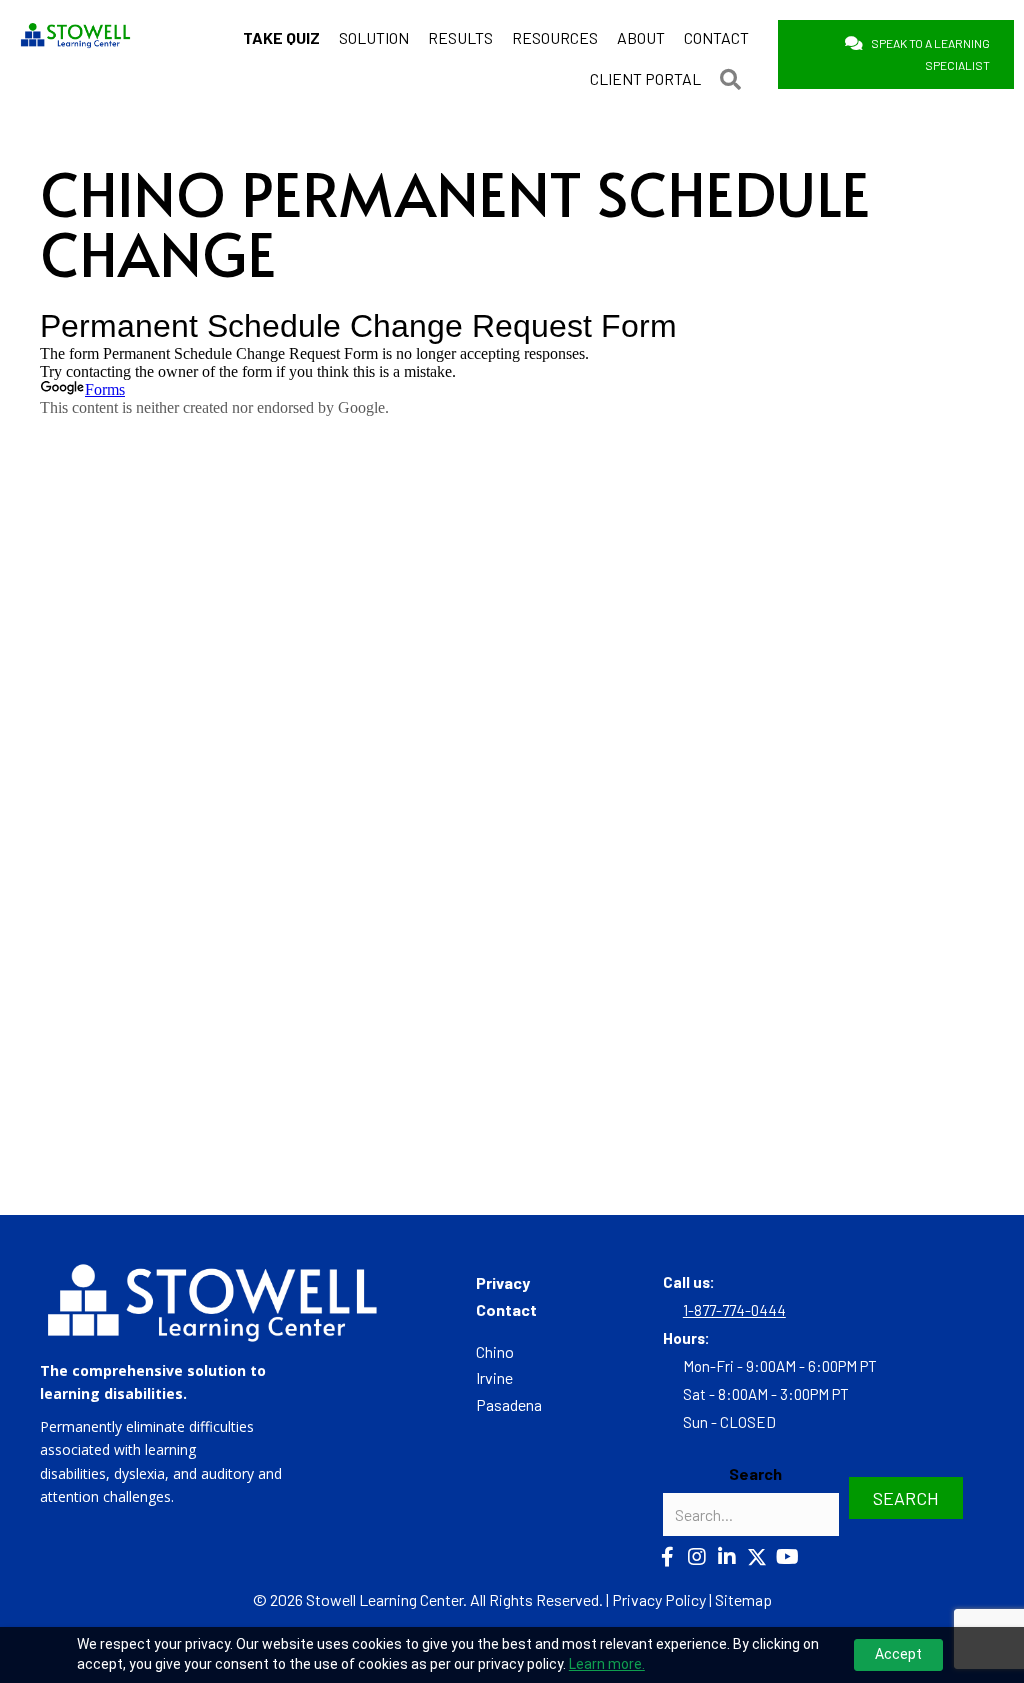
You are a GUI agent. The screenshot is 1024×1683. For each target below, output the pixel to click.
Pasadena (509, 1404)
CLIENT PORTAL (645, 78)
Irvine (494, 1377)
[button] (734, 79)
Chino (495, 1351)
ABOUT (641, 37)
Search (755, 1473)
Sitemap (743, 1599)
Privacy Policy (659, 1599)
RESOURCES (555, 37)
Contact (506, 1309)
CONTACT (716, 37)
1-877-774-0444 (734, 1310)
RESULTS (460, 37)
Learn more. (607, 1664)
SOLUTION (374, 37)
